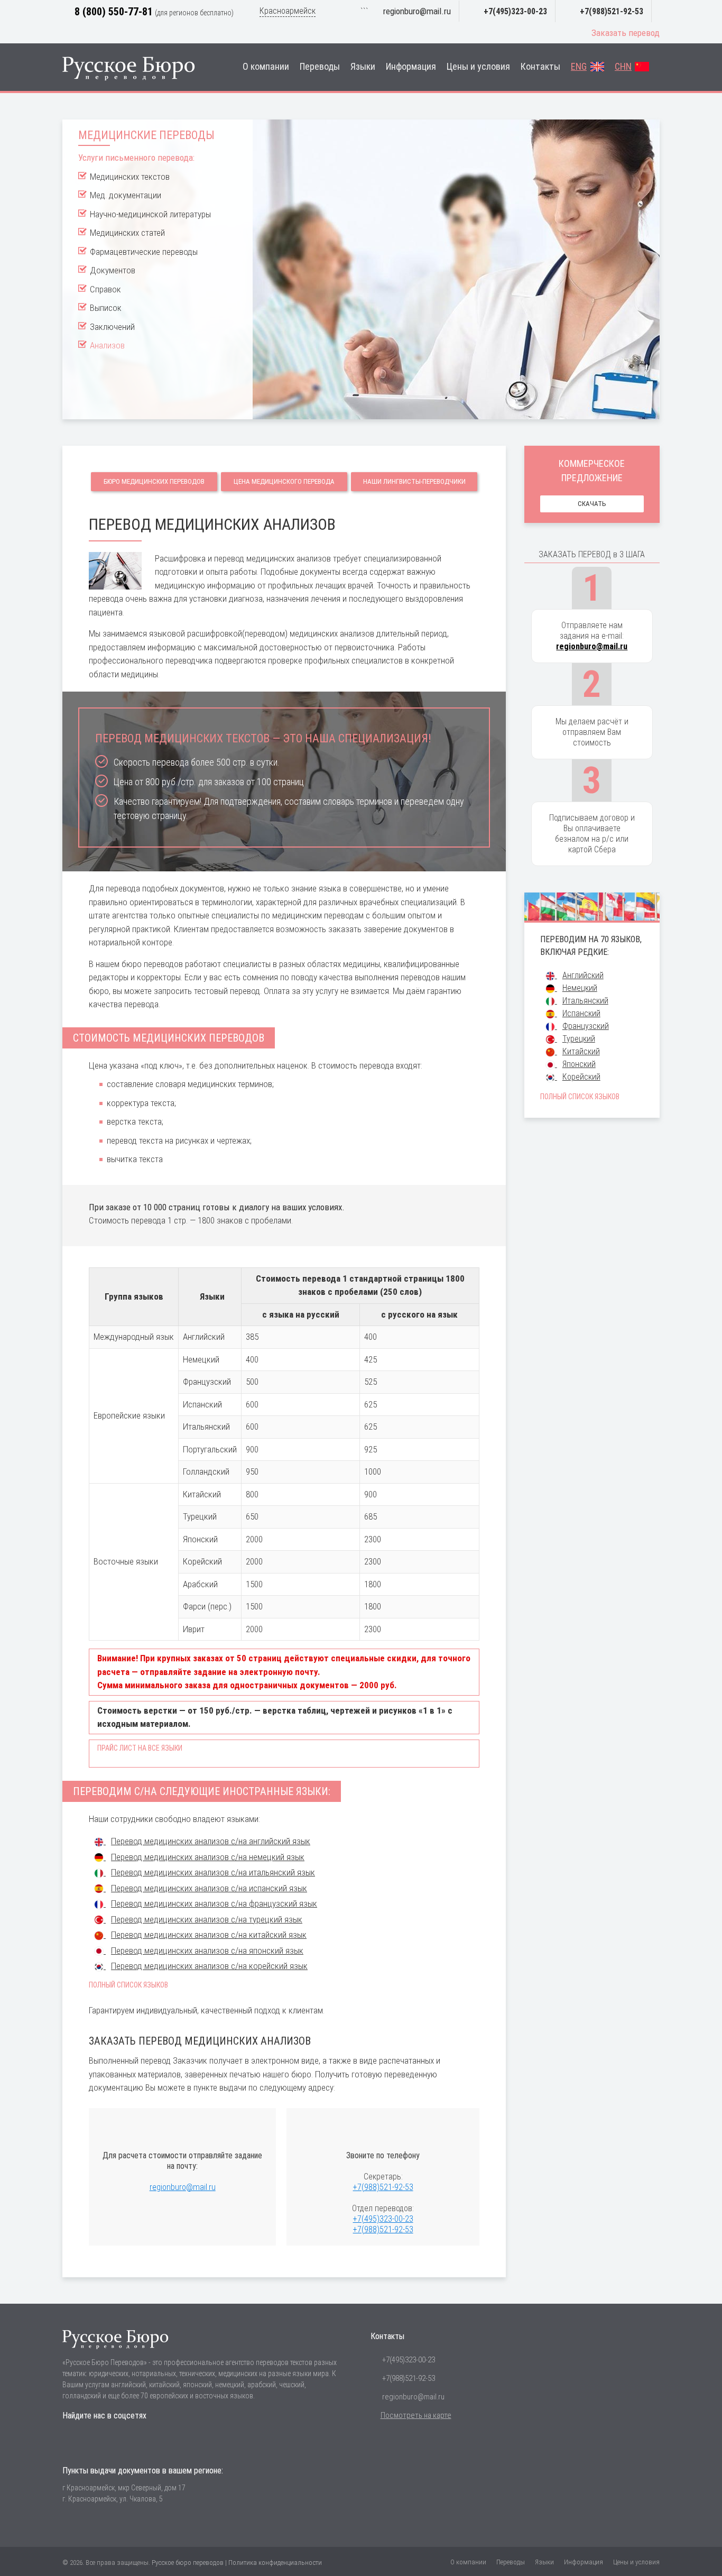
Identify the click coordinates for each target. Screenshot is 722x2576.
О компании (266, 67)
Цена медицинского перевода (284, 481)
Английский (583, 975)
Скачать (592, 504)
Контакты (540, 67)
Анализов (107, 345)
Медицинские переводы (146, 135)
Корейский (581, 1077)
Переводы (320, 67)
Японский (579, 1064)
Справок (105, 289)
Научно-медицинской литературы (150, 214)
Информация (411, 67)
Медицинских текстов (130, 177)
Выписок (106, 308)
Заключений (112, 327)
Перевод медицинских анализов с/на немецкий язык (208, 1857)
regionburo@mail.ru (417, 11)
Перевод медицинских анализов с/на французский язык (214, 1903)
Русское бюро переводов (188, 2563)
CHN (623, 67)
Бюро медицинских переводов (154, 481)
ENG (579, 67)
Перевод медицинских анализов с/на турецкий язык (207, 1919)
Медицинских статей (127, 233)
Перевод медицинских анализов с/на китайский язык (209, 1935)
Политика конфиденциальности (275, 2563)
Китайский (581, 1051)
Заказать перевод (626, 33)
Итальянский (585, 1001)
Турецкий (579, 1039)
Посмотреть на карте (416, 2415)
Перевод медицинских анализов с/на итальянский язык (213, 1872)
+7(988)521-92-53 (612, 11)
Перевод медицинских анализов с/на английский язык (211, 1841)
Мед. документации (126, 195)
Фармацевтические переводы (144, 252)
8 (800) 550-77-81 (114, 12)
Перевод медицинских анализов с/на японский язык (207, 1951)
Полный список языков (128, 1985)
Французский (586, 1026)
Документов (113, 270)
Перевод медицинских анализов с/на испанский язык (209, 1888)
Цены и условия (478, 67)
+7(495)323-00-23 (515, 11)
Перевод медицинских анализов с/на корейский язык (209, 1966)
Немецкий (580, 988)
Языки (363, 67)
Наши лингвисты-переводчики (414, 481)
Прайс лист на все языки (140, 1748)
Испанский (581, 1013)
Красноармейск (288, 11)
